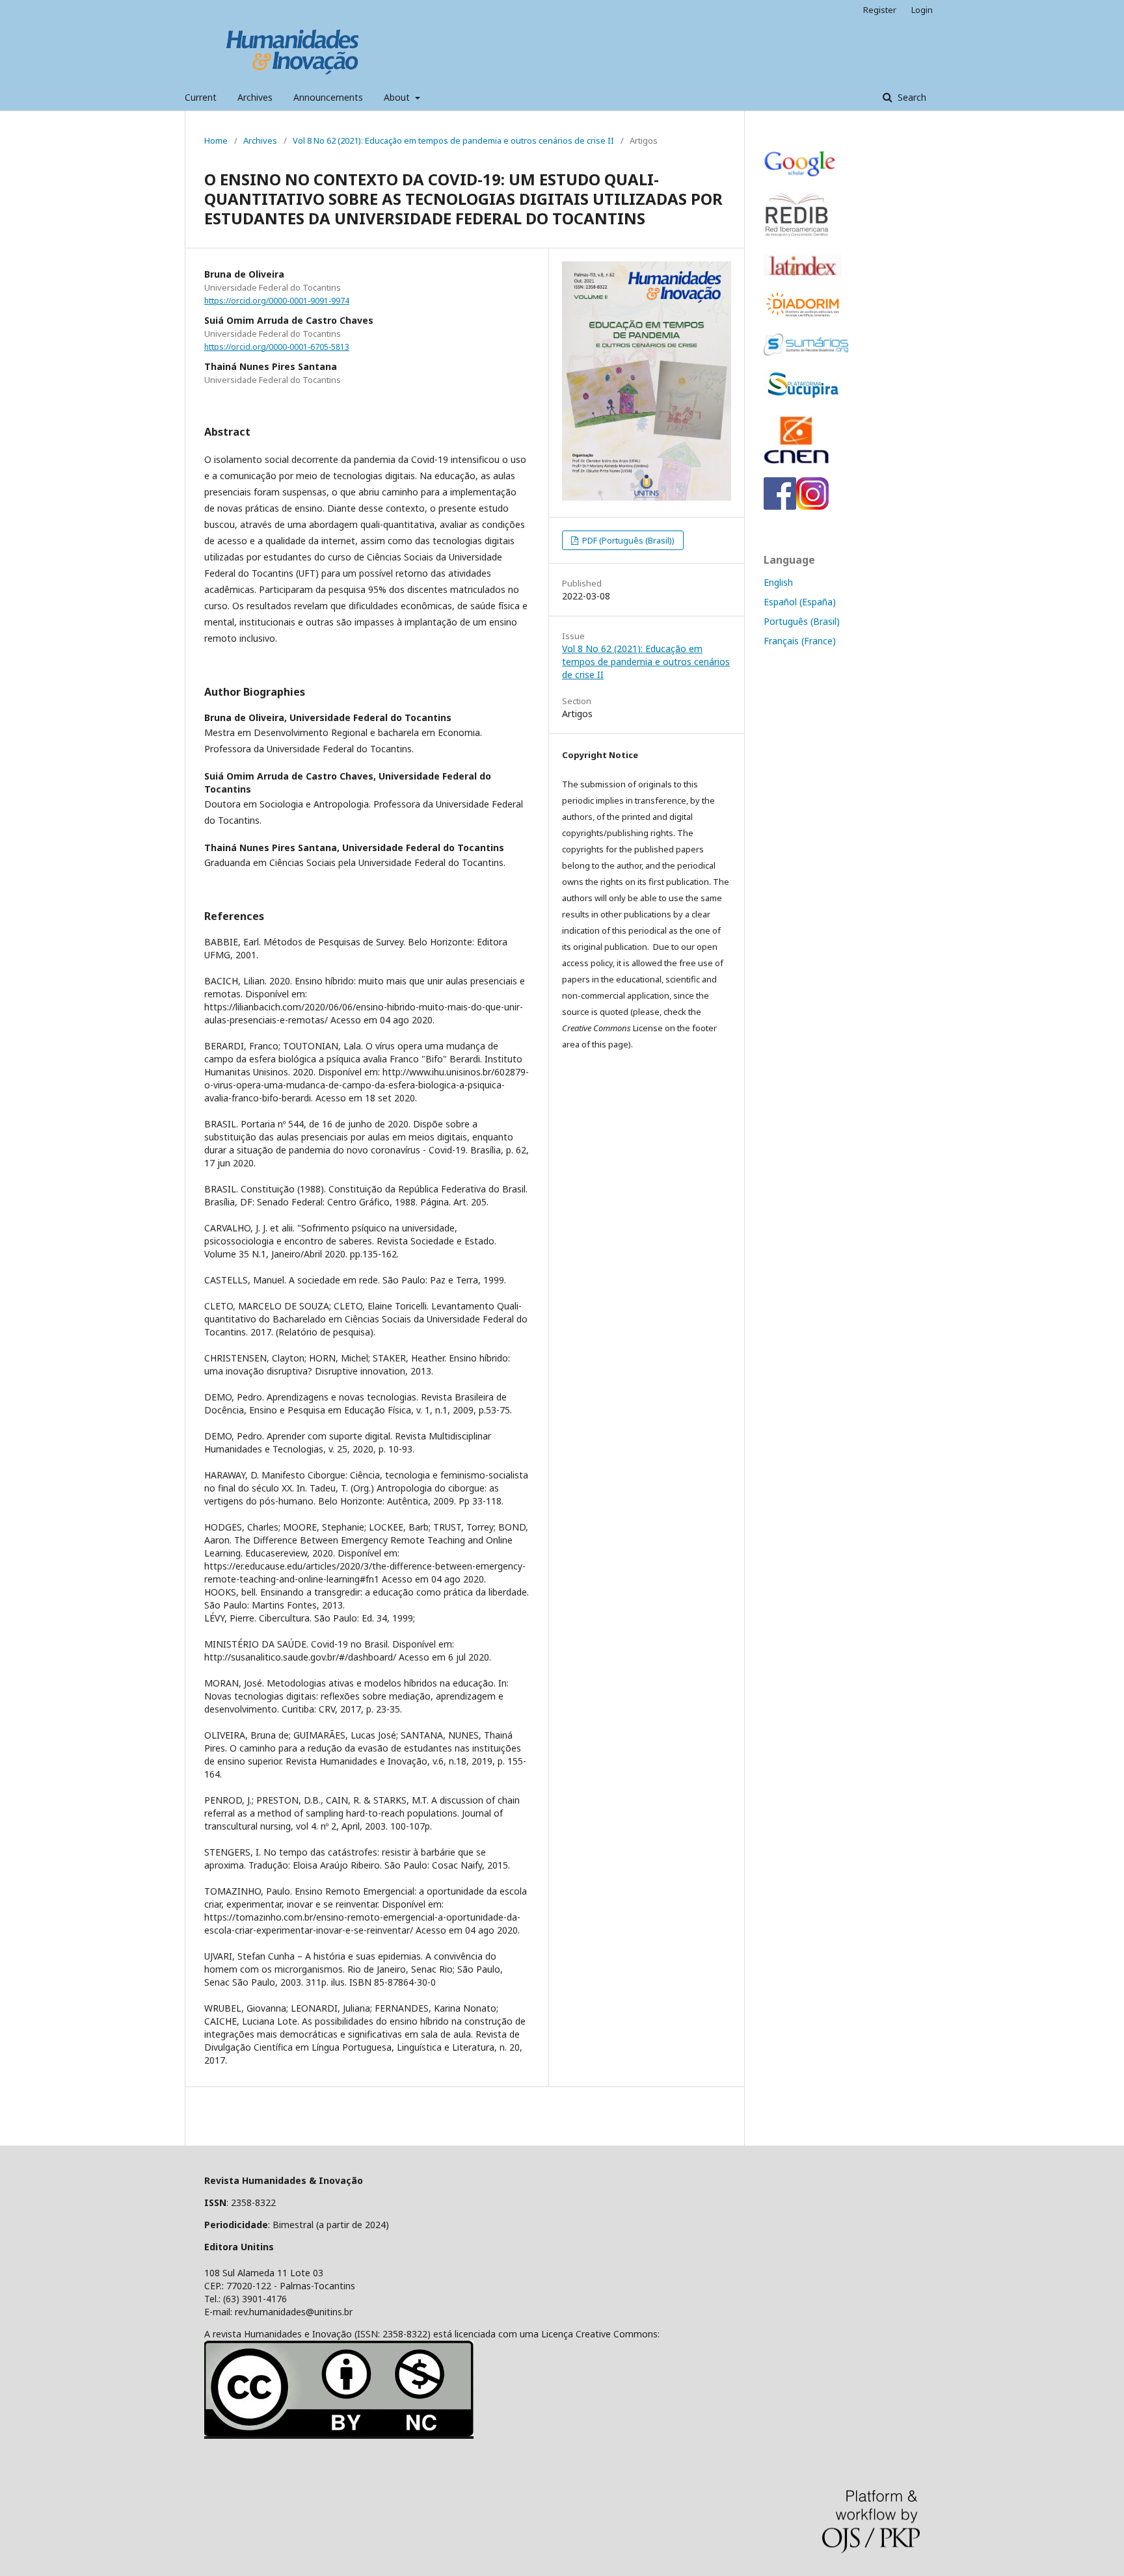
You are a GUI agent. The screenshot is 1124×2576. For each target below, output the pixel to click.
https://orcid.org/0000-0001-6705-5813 (277, 347)
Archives (255, 97)
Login (922, 10)
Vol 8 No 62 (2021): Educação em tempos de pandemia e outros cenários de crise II (453, 140)
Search (911, 97)
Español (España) (800, 602)
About (398, 97)
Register (880, 10)
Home (216, 140)
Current (201, 97)
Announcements (328, 97)
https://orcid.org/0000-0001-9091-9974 (277, 301)
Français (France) (800, 641)
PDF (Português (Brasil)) (627, 540)
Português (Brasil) (802, 621)
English (778, 582)
